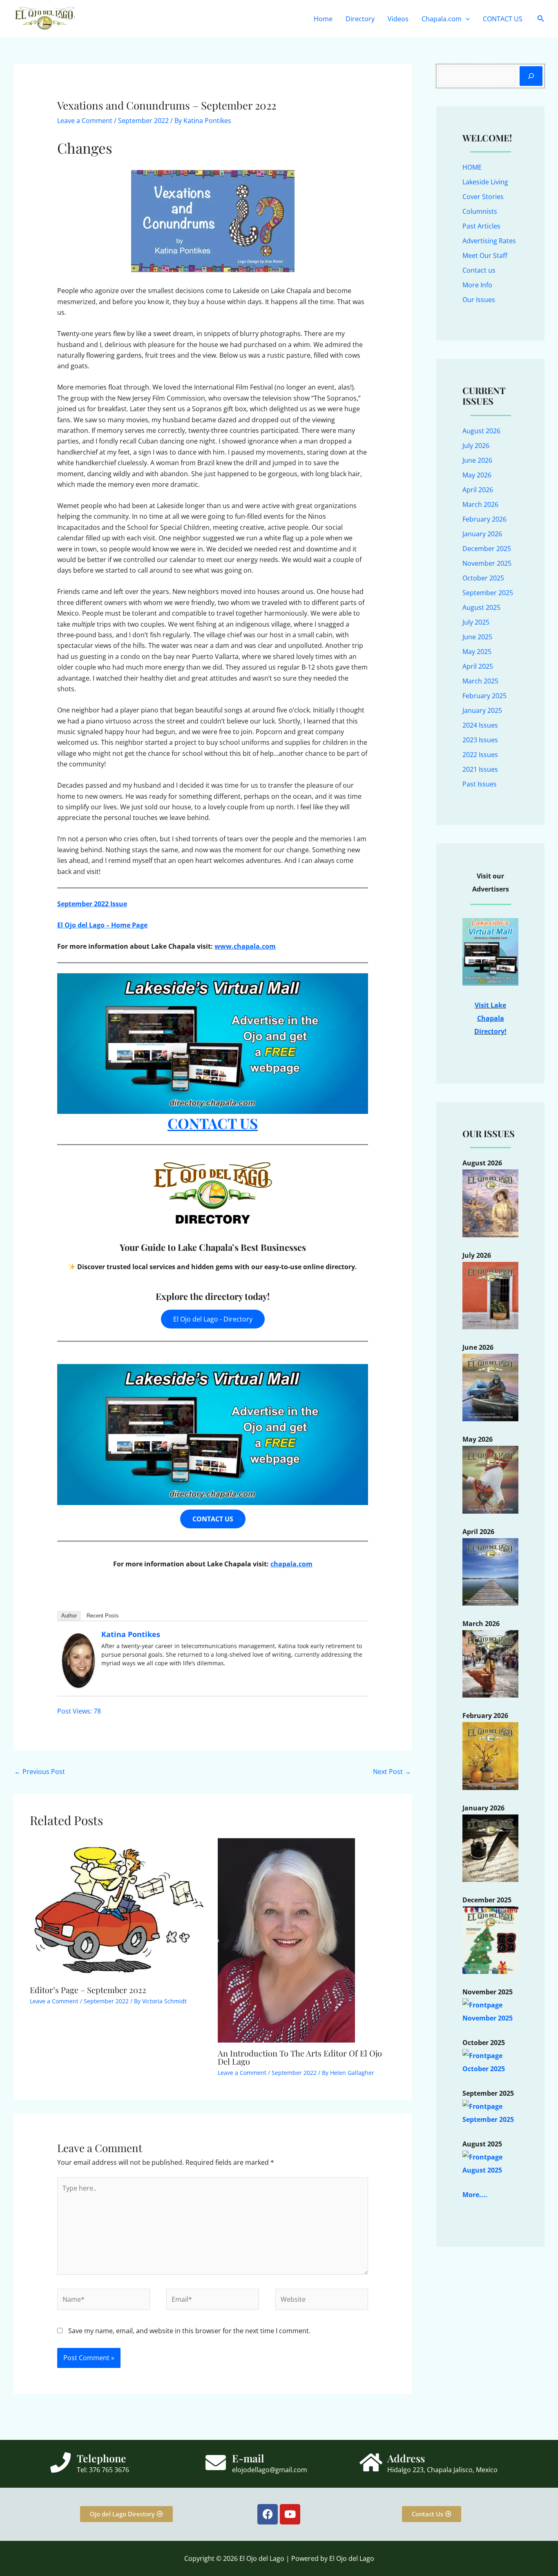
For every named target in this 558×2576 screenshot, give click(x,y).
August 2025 (481, 607)
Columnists (480, 211)
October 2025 (483, 578)
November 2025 (487, 563)
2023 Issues (480, 740)
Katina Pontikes (131, 1634)
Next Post (392, 1772)
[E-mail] (216, 2462)
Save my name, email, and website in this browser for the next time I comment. (189, 2331)
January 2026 (482, 534)
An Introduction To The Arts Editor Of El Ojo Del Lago (300, 2057)
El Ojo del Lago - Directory (213, 1319)
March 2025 (480, 681)
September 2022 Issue (92, 904)
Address (406, 2458)
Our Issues (479, 300)
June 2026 (477, 460)
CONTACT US (503, 19)
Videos (398, 19)
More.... (475, 2195)
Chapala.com (442, 19)
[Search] (531, 76)
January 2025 (482, 710)
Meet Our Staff (485, 255)
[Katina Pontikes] (78, 1660)
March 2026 (480, 504)
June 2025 (477, 637)
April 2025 (478, 666)
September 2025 (488, 593)
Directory (360, 19)
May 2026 (477, 475)
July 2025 (476, 622)
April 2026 (478, 490)
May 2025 (477, 652)
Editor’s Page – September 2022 (88, 1990)
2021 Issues (480, 769)
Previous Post (40, 1772)
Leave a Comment (85, 121)
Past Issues (480, 784)
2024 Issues (480, 725)
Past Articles (481, 226)
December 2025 (487, 549)
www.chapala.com (245, 946)
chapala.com (291, 1564)
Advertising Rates (489, 241)
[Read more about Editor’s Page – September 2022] (119, 1908)
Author (69, 1616)
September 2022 (143, 121)
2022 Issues (480, 755)
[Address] (371, 2462)
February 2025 (484, 696)
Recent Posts (103, 1616)
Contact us (479, 270)
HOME (472, 167)
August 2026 (481, 431)
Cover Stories (483, 197)
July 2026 (476, 446)
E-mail (248, 2458)
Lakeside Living (485, 182)
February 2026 (484, 519)
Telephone (102, 2458)
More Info (477, 285)
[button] (466, 19)
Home (323, 19)
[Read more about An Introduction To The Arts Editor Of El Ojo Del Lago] (286, 1940)
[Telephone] (60, 2462)
